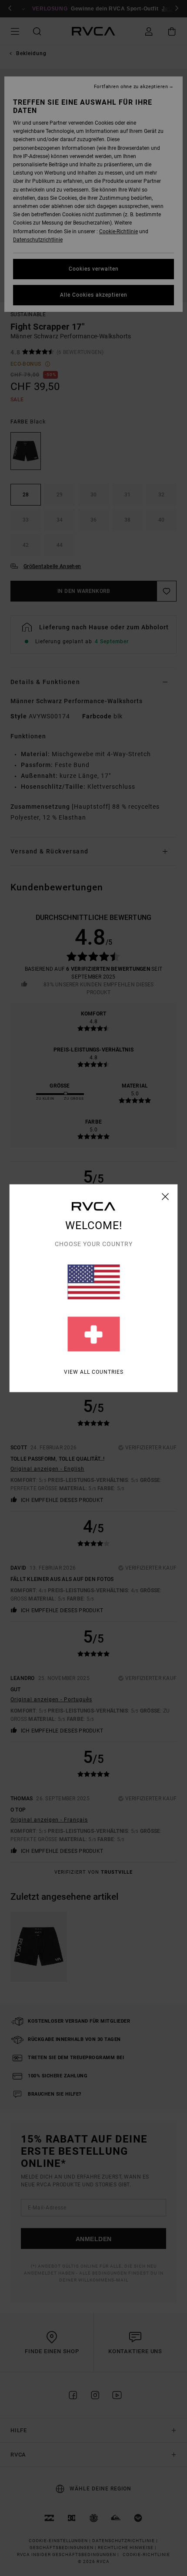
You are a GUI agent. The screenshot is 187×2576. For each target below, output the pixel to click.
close (165, 1196)
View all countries (94, 1372)
